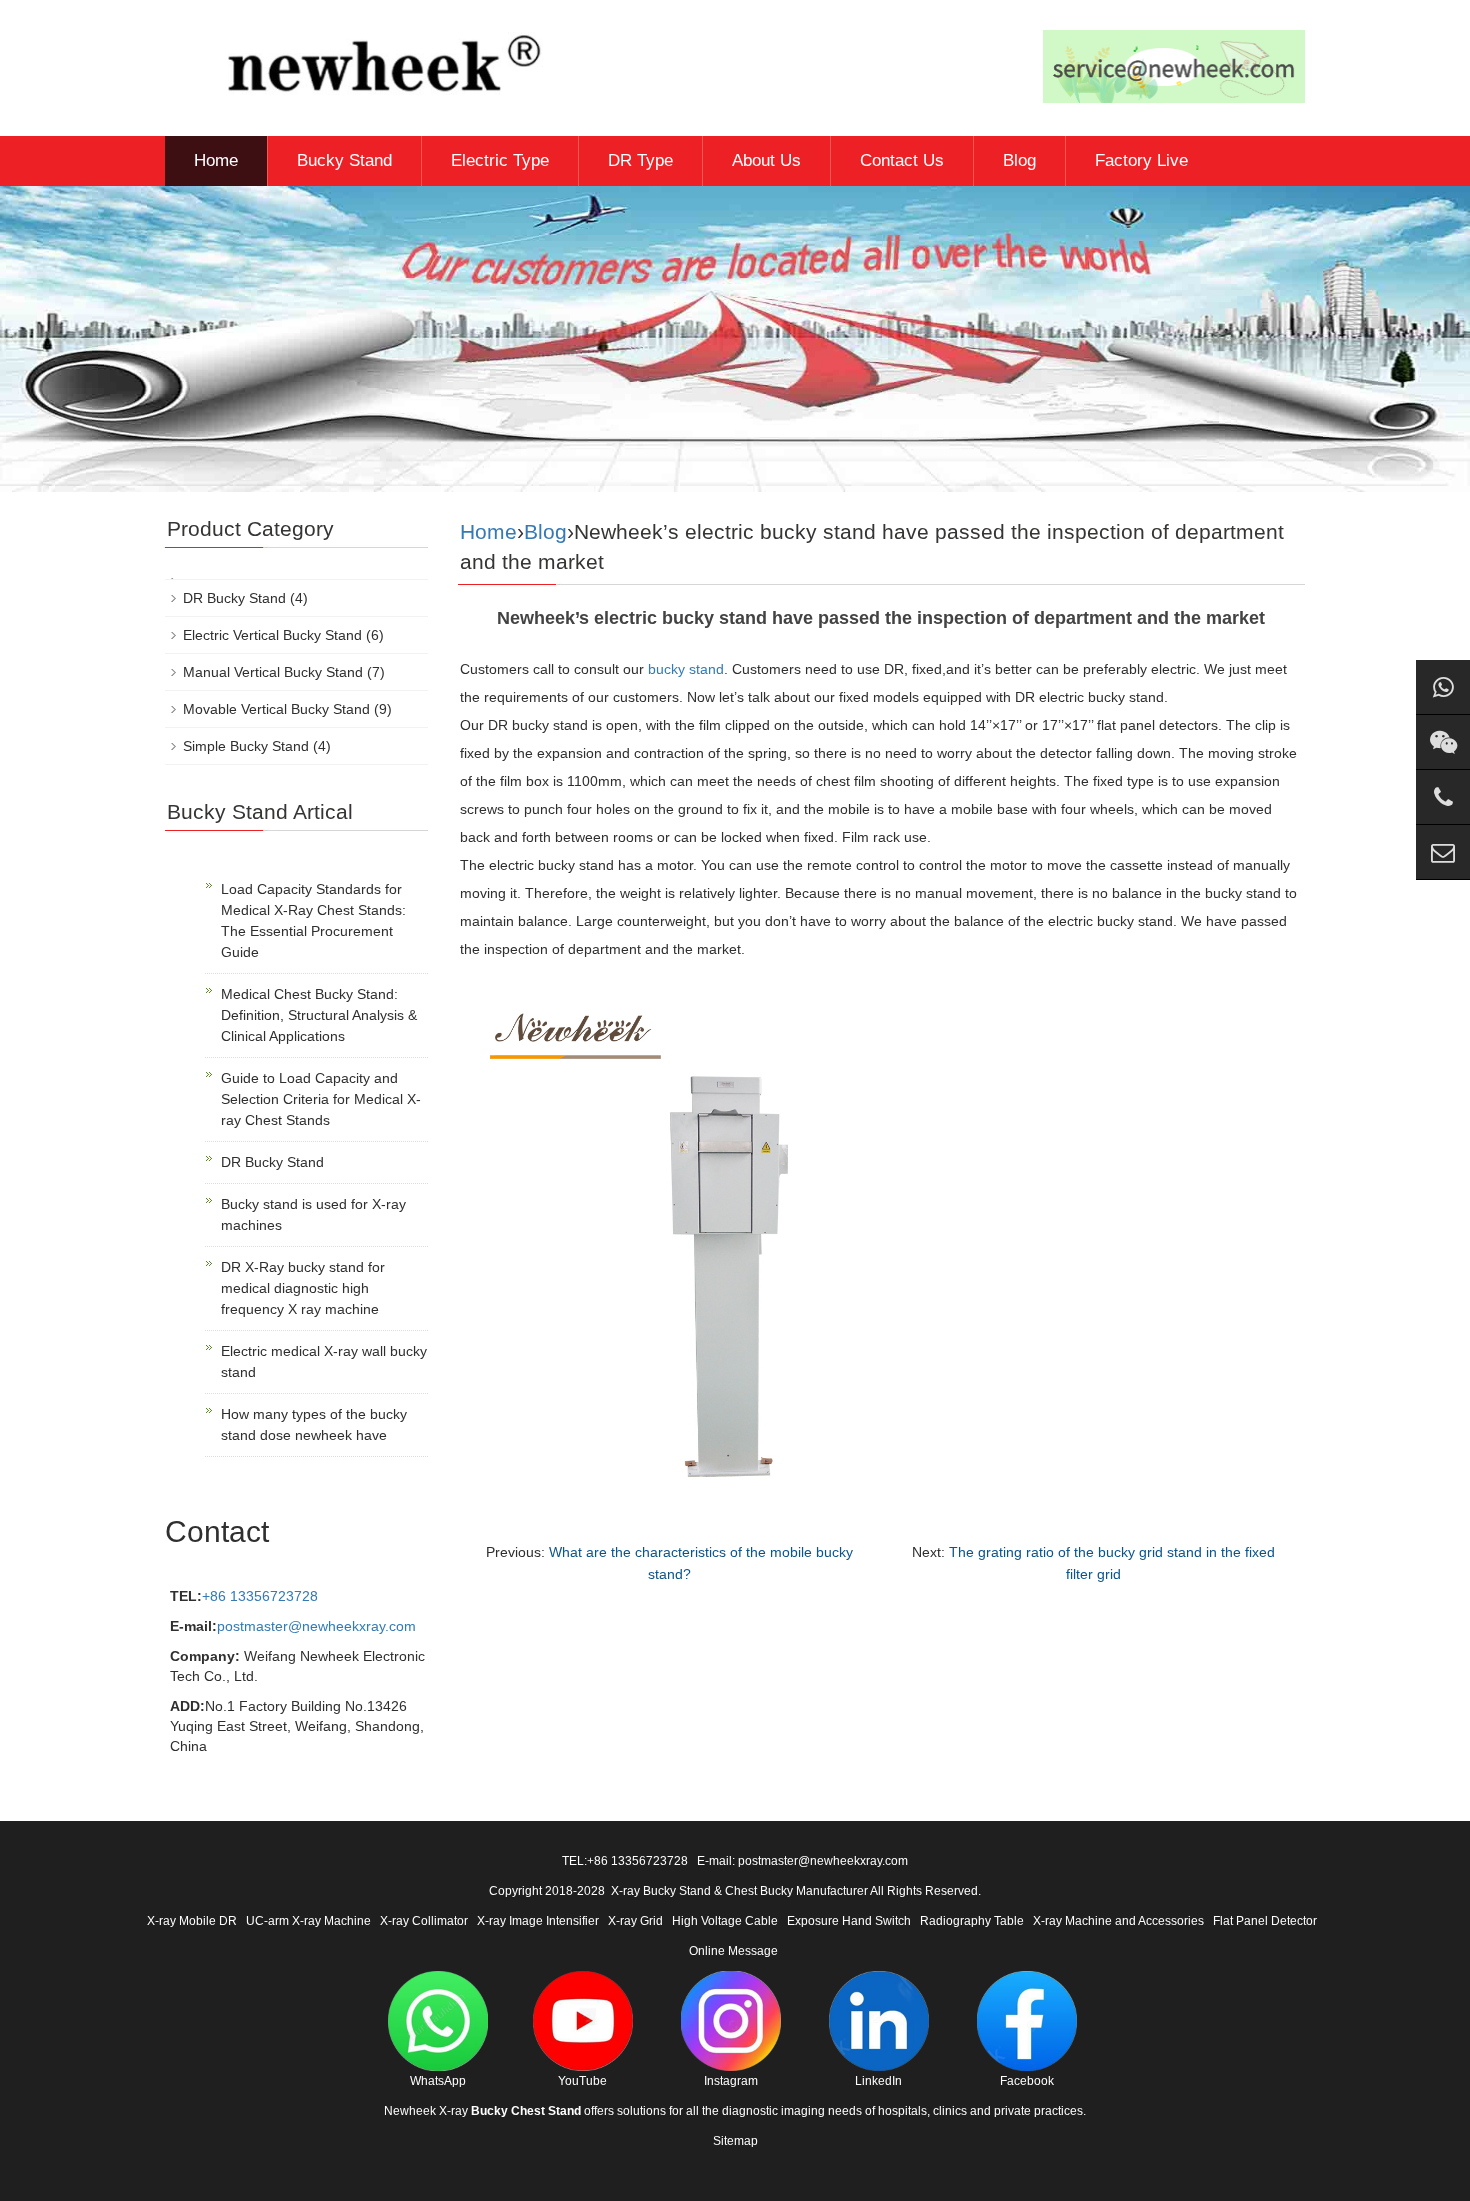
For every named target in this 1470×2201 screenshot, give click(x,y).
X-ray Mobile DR (192, 1921)
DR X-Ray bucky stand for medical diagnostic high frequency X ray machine (303, 1288)
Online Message (733, 1951)
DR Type (640, 160)
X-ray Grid (635, 1921)
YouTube (582, 2081)
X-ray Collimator (424, 1921)
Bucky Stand (344, 160)
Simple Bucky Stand (246, 746)
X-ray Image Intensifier (538, 1921)
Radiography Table (972, 1921)
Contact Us (902, 160)
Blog (1019, 160)
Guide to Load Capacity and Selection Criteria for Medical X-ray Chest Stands (321, 1099)
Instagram (731, 2081)
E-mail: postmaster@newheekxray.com (802, 1861)
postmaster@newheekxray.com (316, 1626)
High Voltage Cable (725, 1921)
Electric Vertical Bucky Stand (272, 635)
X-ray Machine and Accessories (1118, 1921)
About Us (766, 160)
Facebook (1027, 2081)
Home (216, 160)
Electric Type (500, 160)
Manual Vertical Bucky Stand (273, 672)
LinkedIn (878, 2081)
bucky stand (686, 669)
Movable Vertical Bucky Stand (276, 709)
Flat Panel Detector (1265, 1921)
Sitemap (735, 2141)
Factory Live (1141, 160)
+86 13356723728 (260, 1596)
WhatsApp (438, 2081)
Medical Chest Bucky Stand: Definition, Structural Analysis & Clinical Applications (319, 1015)
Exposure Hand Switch (849, 1921)
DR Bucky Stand (234, 598)
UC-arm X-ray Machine (308, 1921)
